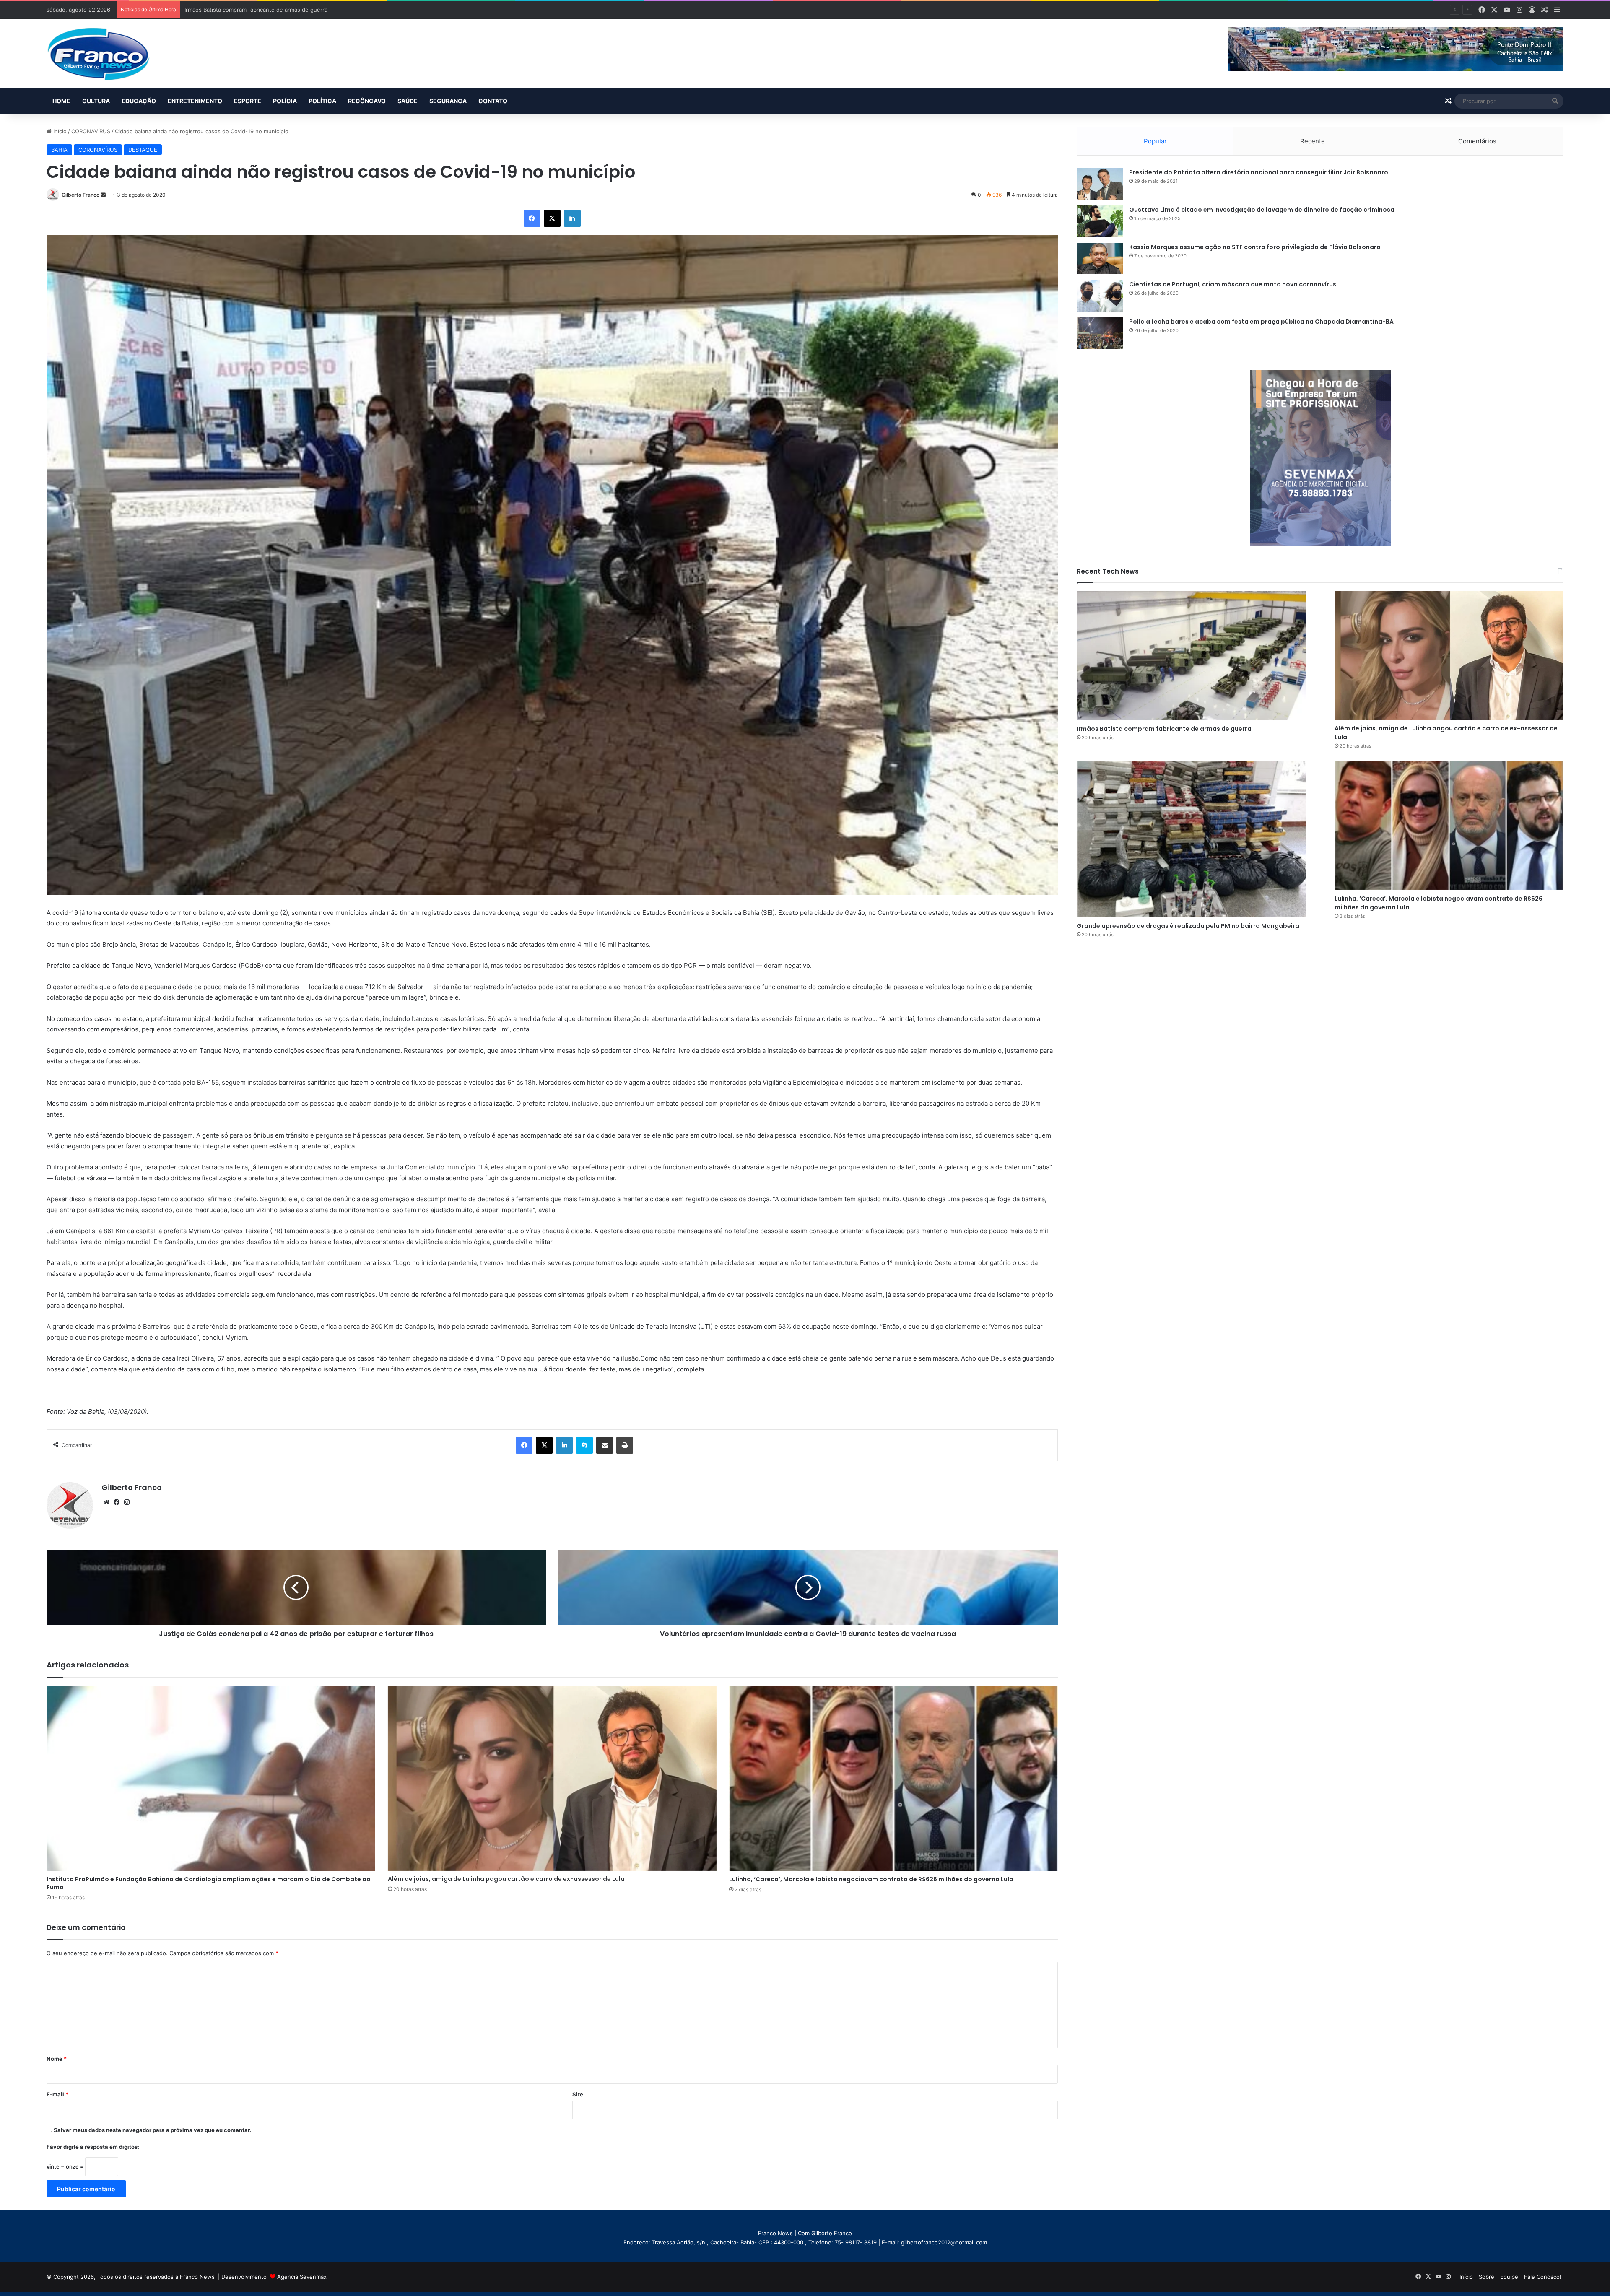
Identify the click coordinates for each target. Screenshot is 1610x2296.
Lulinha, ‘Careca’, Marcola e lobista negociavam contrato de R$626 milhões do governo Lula (871, 1879)
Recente (1313, 141)
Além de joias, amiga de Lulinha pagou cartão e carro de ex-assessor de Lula (506, 1879)
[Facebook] (532, 218)
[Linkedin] (572, 218)
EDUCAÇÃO (139, 101)
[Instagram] (127, 1502)
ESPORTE (248, 101)
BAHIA (59, 150)
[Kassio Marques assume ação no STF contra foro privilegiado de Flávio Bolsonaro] (1100, 258)
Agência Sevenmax (302, 2277)
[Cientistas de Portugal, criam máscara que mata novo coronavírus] (1100, 296)
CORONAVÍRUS (91, 131)
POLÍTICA (322, 101)
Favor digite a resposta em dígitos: (93, 2147)
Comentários (1477, 141)
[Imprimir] (625, 1445)
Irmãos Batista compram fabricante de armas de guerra (1164, 729)
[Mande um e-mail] (103, 195)
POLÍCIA (285, 101)
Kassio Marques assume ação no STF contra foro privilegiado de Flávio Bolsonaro (1255, 247)
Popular (1155, 141)
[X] (552, 218)
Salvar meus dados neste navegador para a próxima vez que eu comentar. (152, 2130)
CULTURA (96, 101)
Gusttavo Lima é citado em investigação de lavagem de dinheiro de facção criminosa (1262, 210)
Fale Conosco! (1543, 2277)
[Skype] (584, 1445)
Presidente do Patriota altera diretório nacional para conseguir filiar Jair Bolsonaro (1259, 172)
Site (578, 2094)
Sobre (1487, 2277)
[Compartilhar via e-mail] (605, 1445)
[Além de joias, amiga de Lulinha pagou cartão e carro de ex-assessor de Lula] (552, 1778)
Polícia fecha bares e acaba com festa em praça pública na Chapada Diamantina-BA (1261, 322)
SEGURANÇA (448, 101)
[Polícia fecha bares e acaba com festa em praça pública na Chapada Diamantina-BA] (1100, 333)
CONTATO (493, 101)
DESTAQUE (143, 150)
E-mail (57, 2094)
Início (59, 131)
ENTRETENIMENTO (195, 101)
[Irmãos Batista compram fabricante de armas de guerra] (1191, 656)
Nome (57, 2059)
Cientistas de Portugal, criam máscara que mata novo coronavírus (1233, 284)
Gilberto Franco (80, 195)
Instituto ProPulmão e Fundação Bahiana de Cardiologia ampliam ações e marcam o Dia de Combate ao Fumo (209, 1883)
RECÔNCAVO (367, 101)
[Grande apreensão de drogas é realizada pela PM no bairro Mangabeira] (1191, 839)
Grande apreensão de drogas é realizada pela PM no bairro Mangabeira (278, 10)
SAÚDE (408, 101)
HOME (61, 101)
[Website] (106, 1502)
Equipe (1509, 2277)
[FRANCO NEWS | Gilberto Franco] (107, 54)
